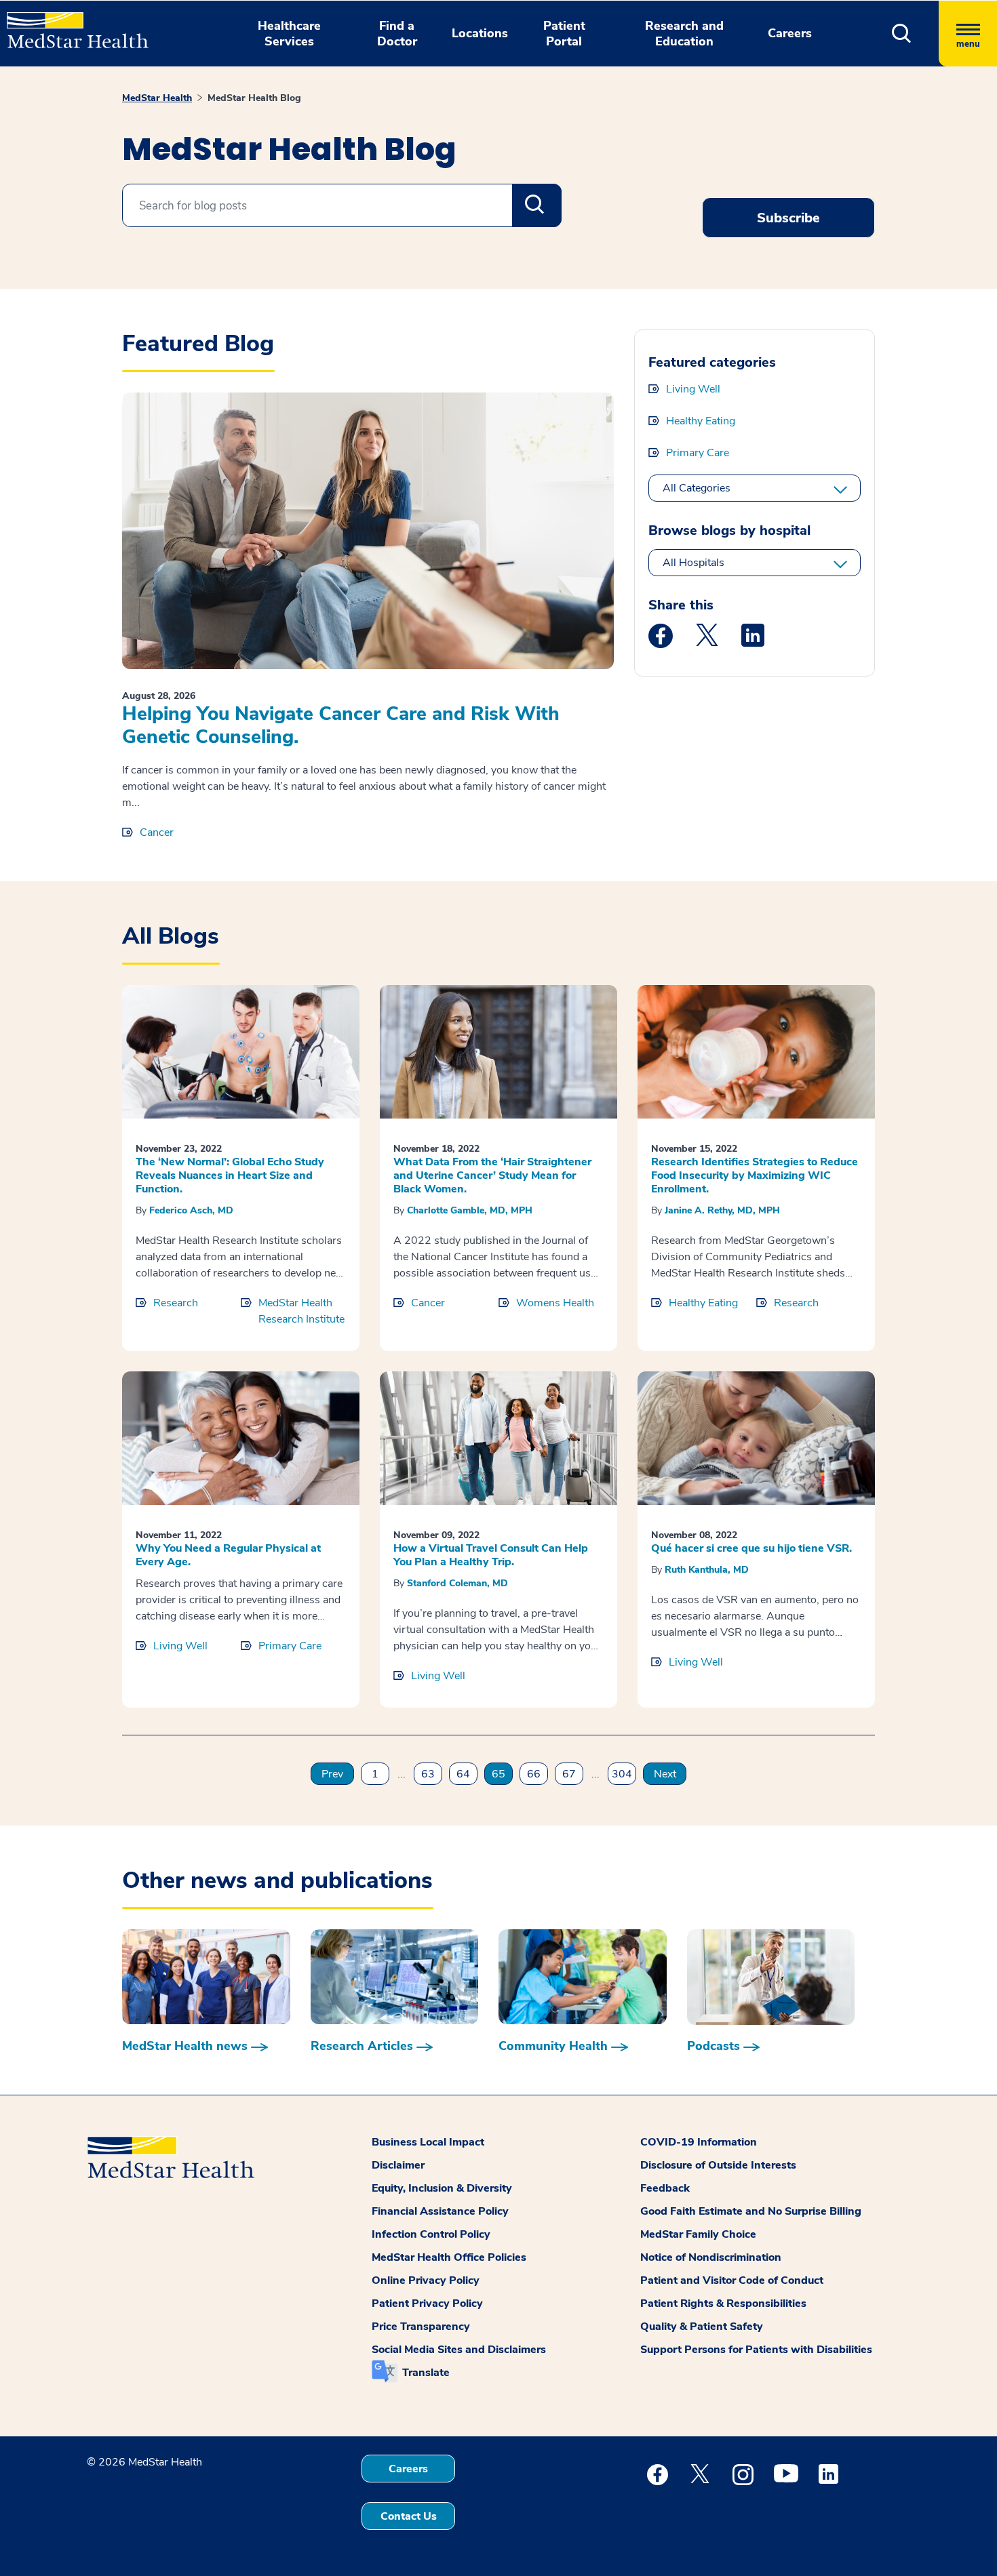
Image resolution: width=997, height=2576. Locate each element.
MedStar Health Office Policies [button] (449, 2257)
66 (534, 1774)
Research (176, 1303)
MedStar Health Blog (254, 98)
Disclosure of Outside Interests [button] (718, 2165)
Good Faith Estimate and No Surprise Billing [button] (751, 2211)
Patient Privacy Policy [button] (427, 2303)
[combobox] (342, 205)
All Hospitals (693, 563)
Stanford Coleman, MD (457, 1583)
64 (463, 1774)
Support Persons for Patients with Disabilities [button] (756, 2350)
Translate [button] (426, 2373)
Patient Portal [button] (564, 34)
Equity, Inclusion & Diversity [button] (442, 2188)
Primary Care (698, 453)
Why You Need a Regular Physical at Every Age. (228, 1555)
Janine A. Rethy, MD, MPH (722, 1210)
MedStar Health (157, 98)
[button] (902, 34)
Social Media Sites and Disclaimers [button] (459, 2350)
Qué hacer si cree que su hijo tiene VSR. (751, 1548)
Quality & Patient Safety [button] (702, 2327)
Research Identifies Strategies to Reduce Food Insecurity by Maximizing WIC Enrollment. (755, 1175)
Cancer (157, 832)
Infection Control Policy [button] (431, 2234)
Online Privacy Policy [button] (426, 2280)
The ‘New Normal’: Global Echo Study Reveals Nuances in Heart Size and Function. (230, 1175)
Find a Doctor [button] (397, 34)
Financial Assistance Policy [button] (440, 2211)
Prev (332, 1774)
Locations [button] (480, 33)
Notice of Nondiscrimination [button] (711, 2257)
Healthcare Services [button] (289, 34)
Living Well (693, 389)
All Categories (697, 488)
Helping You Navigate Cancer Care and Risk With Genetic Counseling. (341, 725)
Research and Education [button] (684, 34)
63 (428, 1774)
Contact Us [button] (409, 2516)
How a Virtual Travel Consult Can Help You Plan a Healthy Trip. (491, 1555)
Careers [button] (790, 33)
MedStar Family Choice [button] (698, 2234)
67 (569, 1774)
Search (537, 205)
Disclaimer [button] (398, 2165)
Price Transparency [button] (421, 2327)
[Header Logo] (71, 24)
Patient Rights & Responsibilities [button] (723, 2303)
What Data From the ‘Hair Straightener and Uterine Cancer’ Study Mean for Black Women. (492, 1175)
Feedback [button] (665, 2188)
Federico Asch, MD (191, 1210)
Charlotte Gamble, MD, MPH (470, 1210)
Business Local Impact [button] (428, 2142)
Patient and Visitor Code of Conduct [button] (732, 2280)
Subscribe (788, 218)
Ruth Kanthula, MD (707, 1570)
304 (622, 1774)
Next (665, 1774)
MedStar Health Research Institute (301, 1311)
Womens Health (555, 1303)
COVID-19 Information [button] (699, 2142)
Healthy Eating (701, 421)
